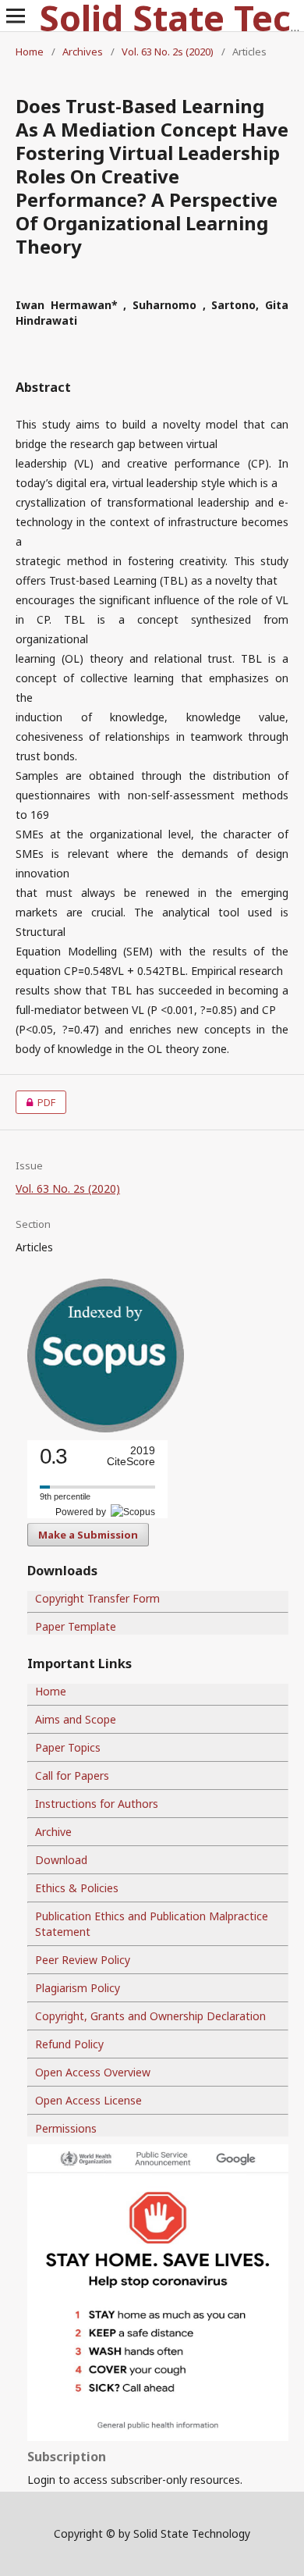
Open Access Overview (93, 2072)
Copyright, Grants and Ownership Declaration (150, 2016)
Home (30, 52)
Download (61, 1860)
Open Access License (88, 2100)
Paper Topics (68, 1747)
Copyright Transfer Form (97, 1598)
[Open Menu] (16, 16)
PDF (35, 1102)
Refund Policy (69, 2044)
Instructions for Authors (97, 1804)
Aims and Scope (76, 1719)
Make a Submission (88, 1535)
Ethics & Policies (77, 1888)
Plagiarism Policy (78, 1988)
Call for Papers (72, 1775)
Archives (83, 52)
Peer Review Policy (83, 1960)
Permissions (66, 2128)
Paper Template (76, 1626)
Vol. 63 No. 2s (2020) (168, 52)
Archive (53, 1832)
